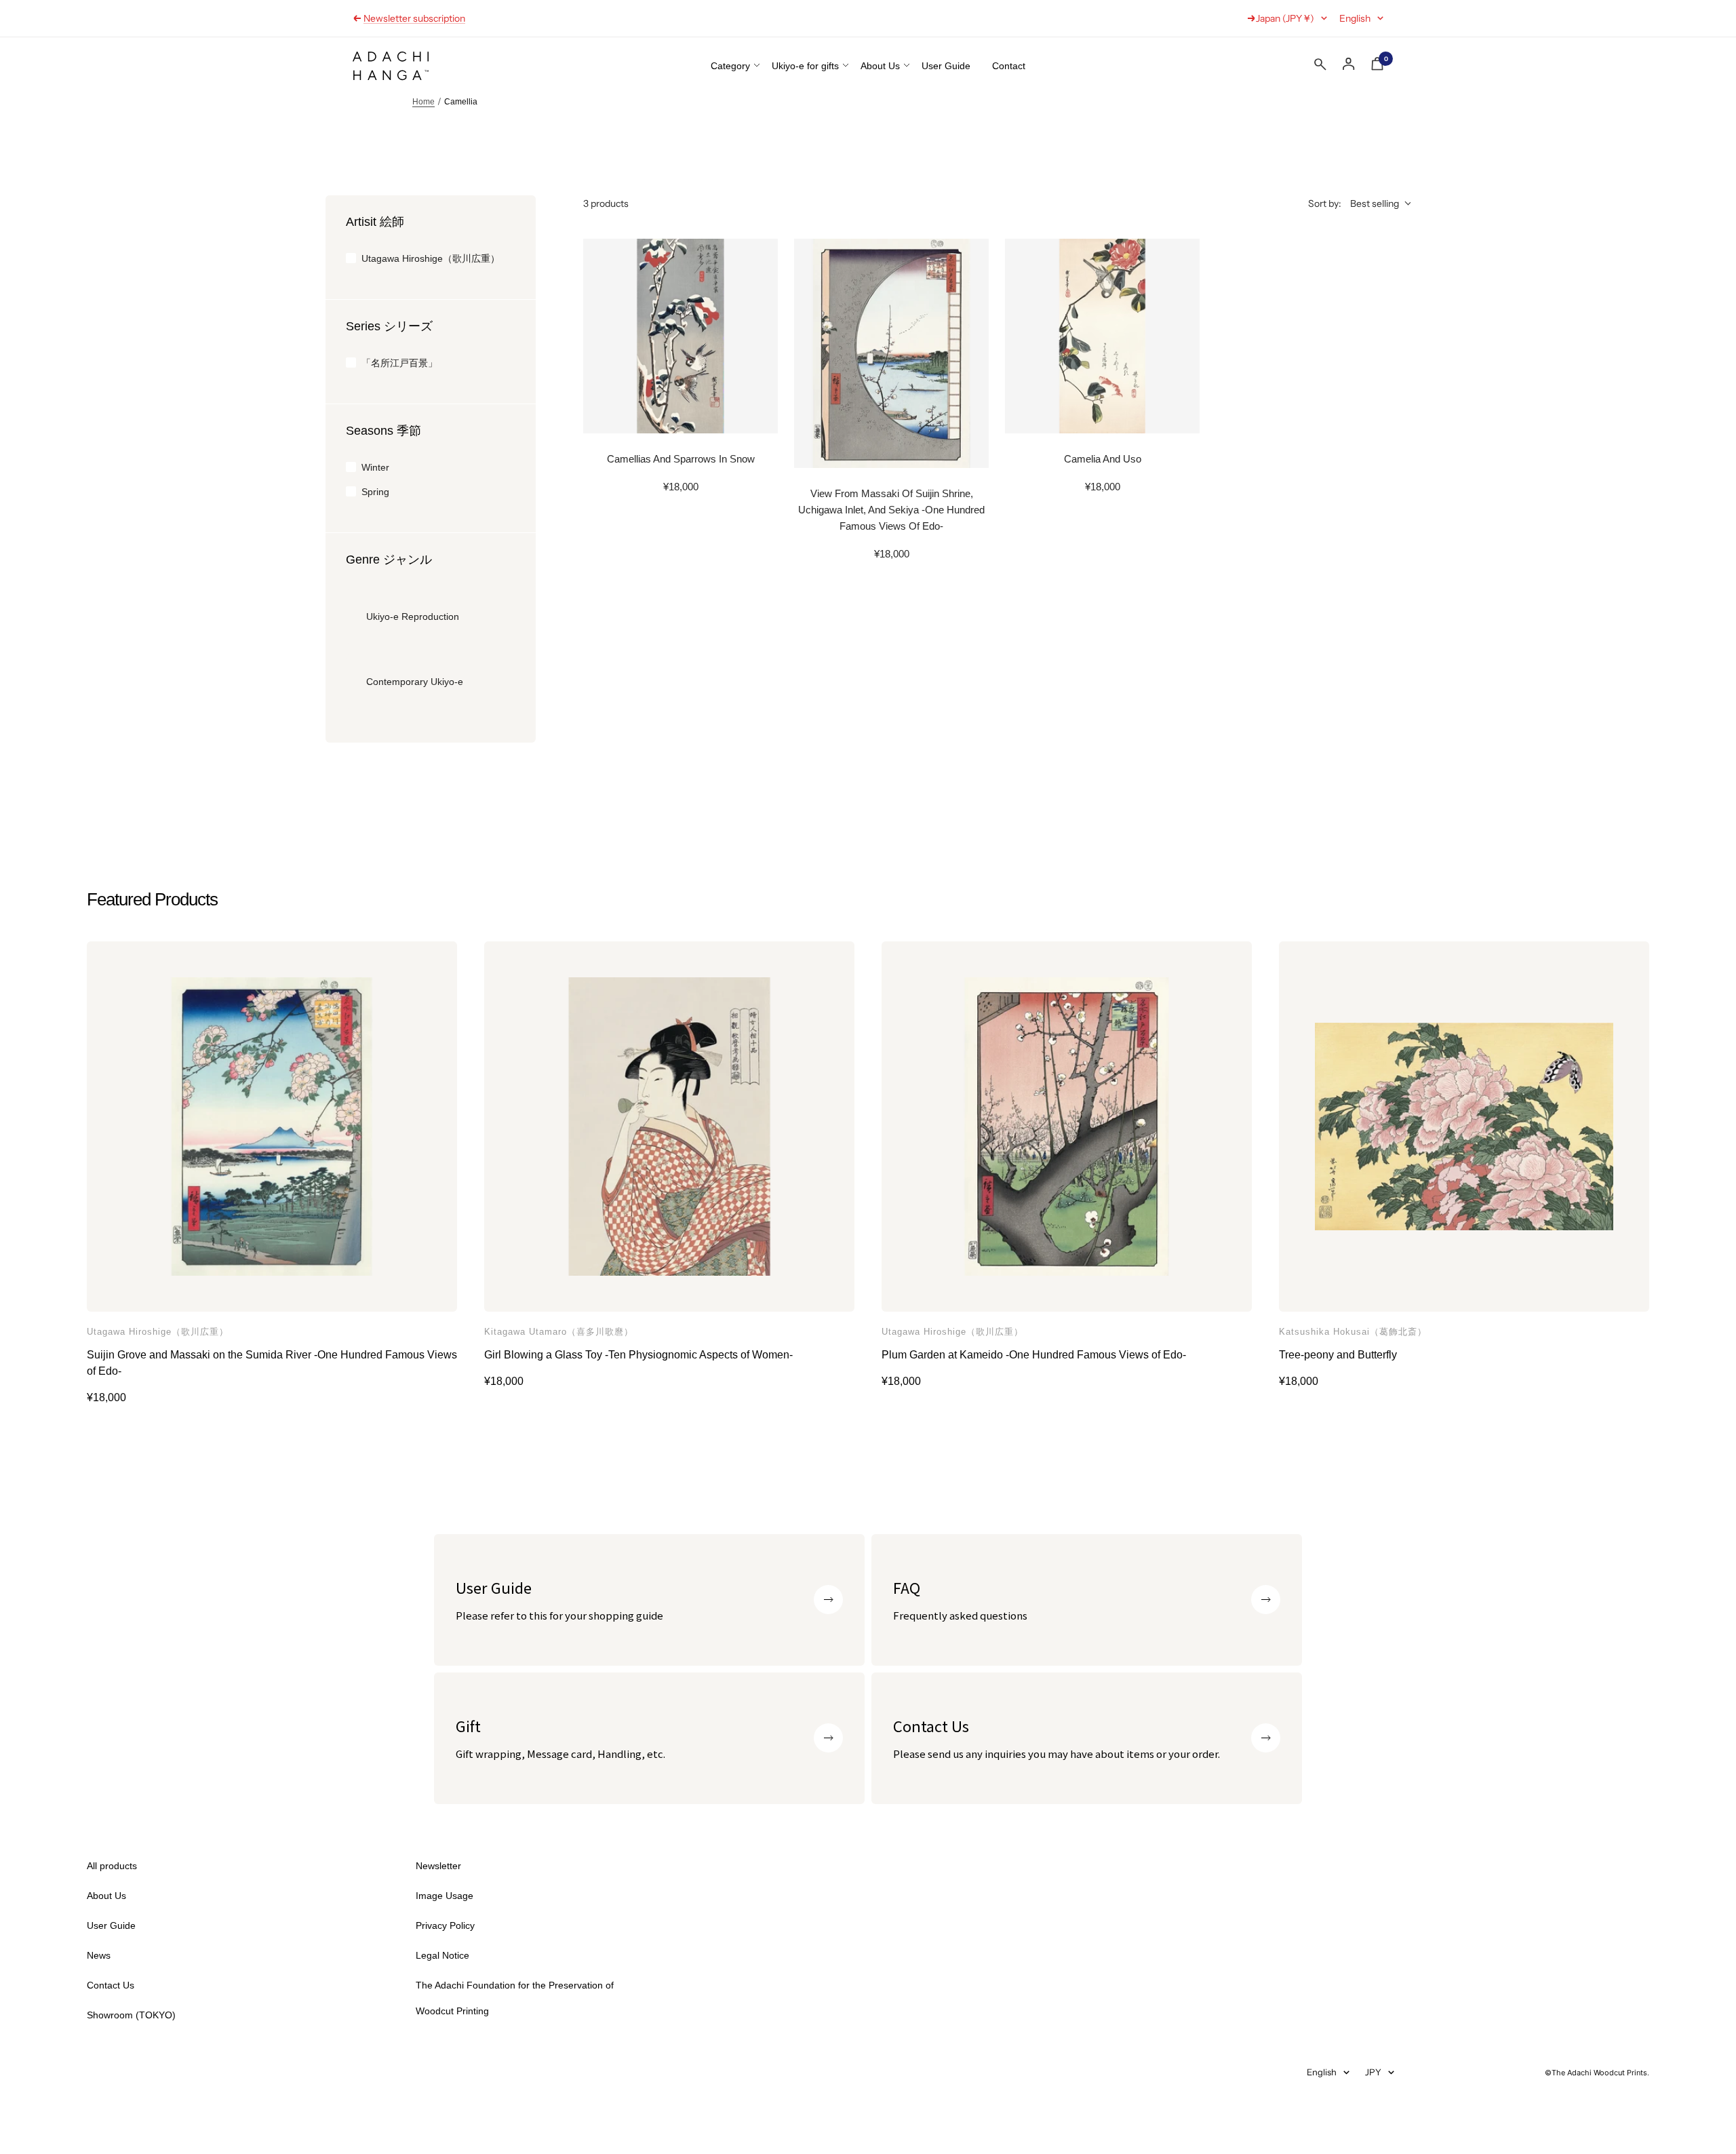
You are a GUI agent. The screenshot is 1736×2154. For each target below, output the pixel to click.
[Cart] (1377, 66)
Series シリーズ (389, 326)
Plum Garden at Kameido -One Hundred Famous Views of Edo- (1034, 1355)
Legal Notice (442, 1955)
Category (730, 66)
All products (112, 1866)
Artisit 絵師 (375, 222)
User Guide (946, 66)
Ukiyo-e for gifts (805, 66)
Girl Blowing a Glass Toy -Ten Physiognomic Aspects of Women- (638, 1355)
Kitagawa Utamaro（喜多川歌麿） (559, 1332)
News (99, 1955)
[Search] (1320, 67)
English (1355, 18)
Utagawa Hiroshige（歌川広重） (158, 1332)
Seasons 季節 (383, 431)
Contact (1009, 66)
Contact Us (111, 1985)
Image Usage (445, 1896)
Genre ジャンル (389, 560)
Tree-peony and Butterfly (1338, 1355)
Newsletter (438, 1866)
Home (423, 102)
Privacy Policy (445, 1925)
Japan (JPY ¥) (1285, 18)
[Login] (1349, 64)
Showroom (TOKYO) (408, 24)
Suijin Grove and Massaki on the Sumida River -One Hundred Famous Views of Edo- (272, 1363)
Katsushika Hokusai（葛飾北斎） (1353, 1332)
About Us (880, 66)
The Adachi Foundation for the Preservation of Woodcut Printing (515, 1998)
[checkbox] (431, 258)
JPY (1373, 2072)
